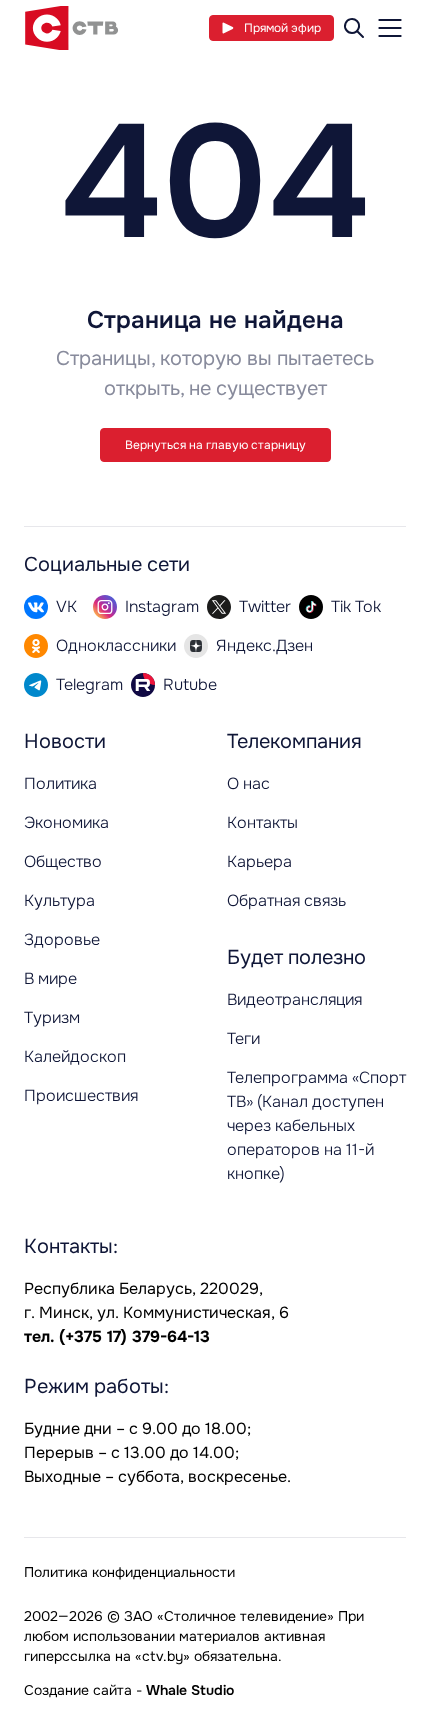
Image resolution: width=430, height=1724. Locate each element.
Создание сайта (78, 1690)
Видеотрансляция (294, 999)
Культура (59, 900)
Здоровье (62, 939)
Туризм (52, 1017)
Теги (243, 1038)
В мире (50, 978)
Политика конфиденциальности (129, 1572)
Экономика (66, 822)
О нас (248, 783)
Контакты (262, 822)
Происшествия (81, 1095)
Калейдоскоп (75, 1056)
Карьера (259, 861)
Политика (60, 783)
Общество (63, 861)
